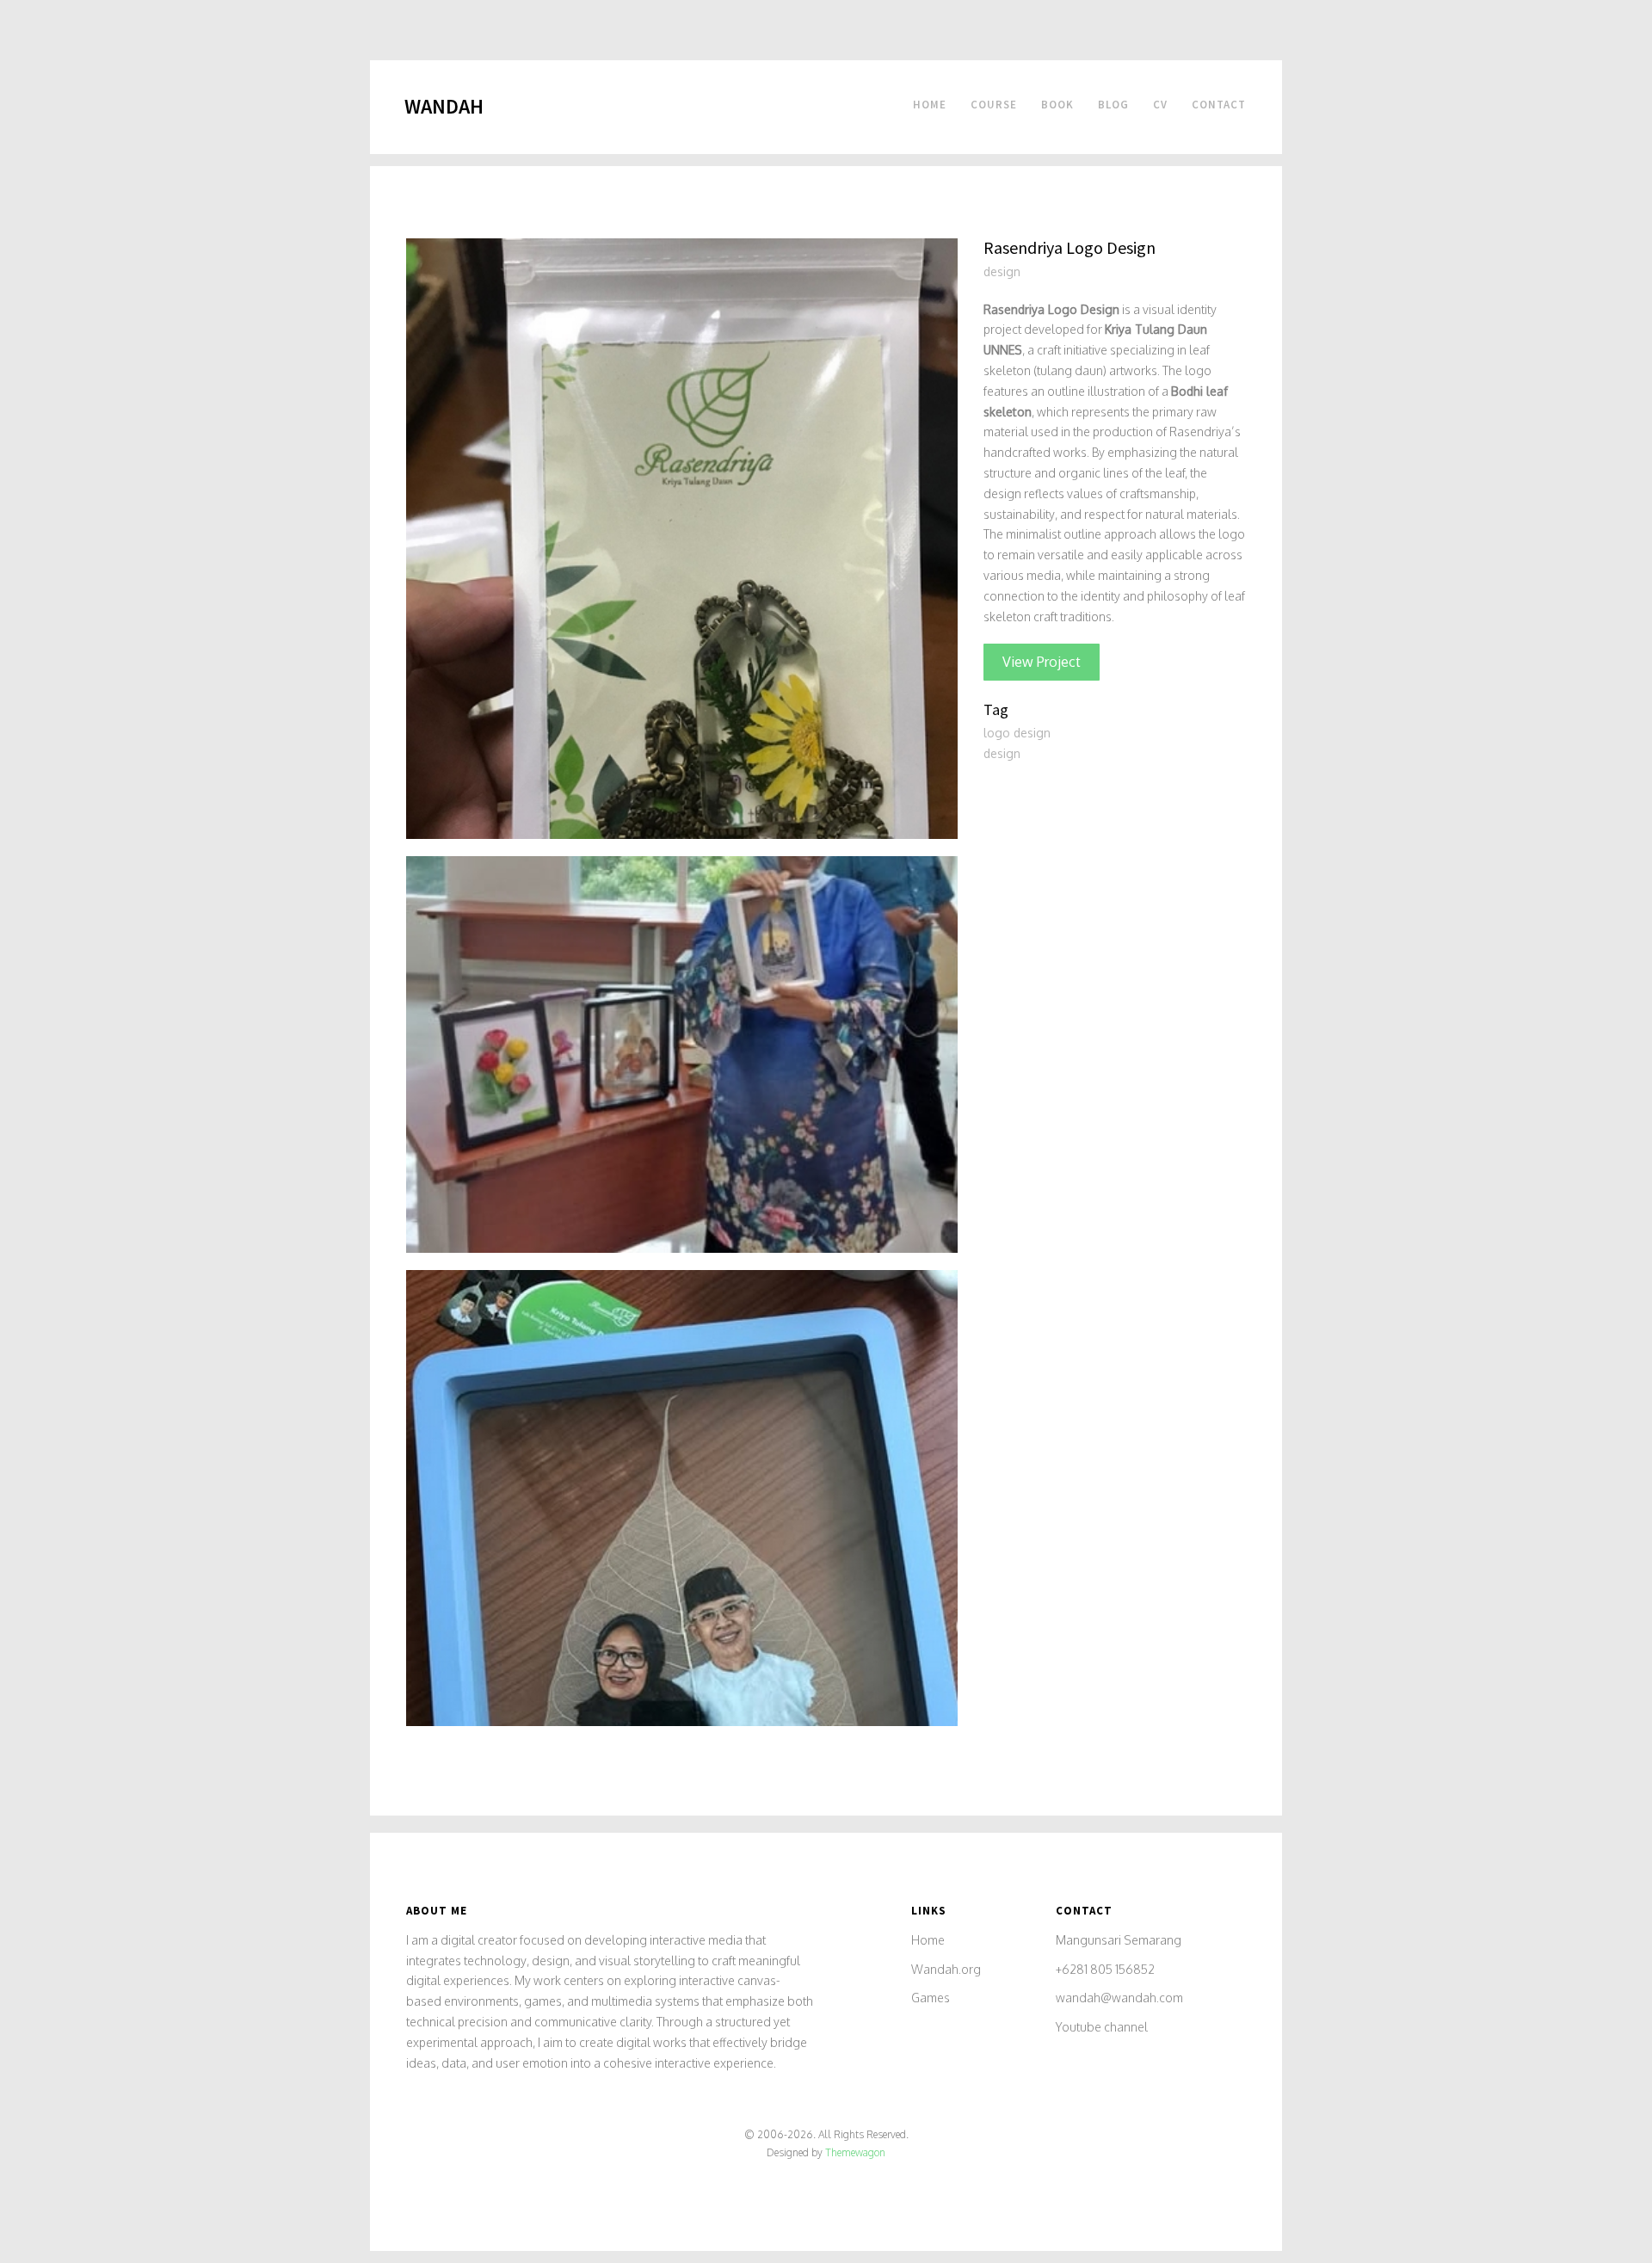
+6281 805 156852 (1105, 1969)
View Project (1042, 662)
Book (1057, 105)
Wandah (444, 106)
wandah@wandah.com (1119, 1998)
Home (930, 105)
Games (931, 1998)
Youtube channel (1102, 2027)
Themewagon (855, 2152)
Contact (1219, 105)
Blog (1113, 105)
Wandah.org (946, 1969)
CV (1160, 105)
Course (994, 105)
